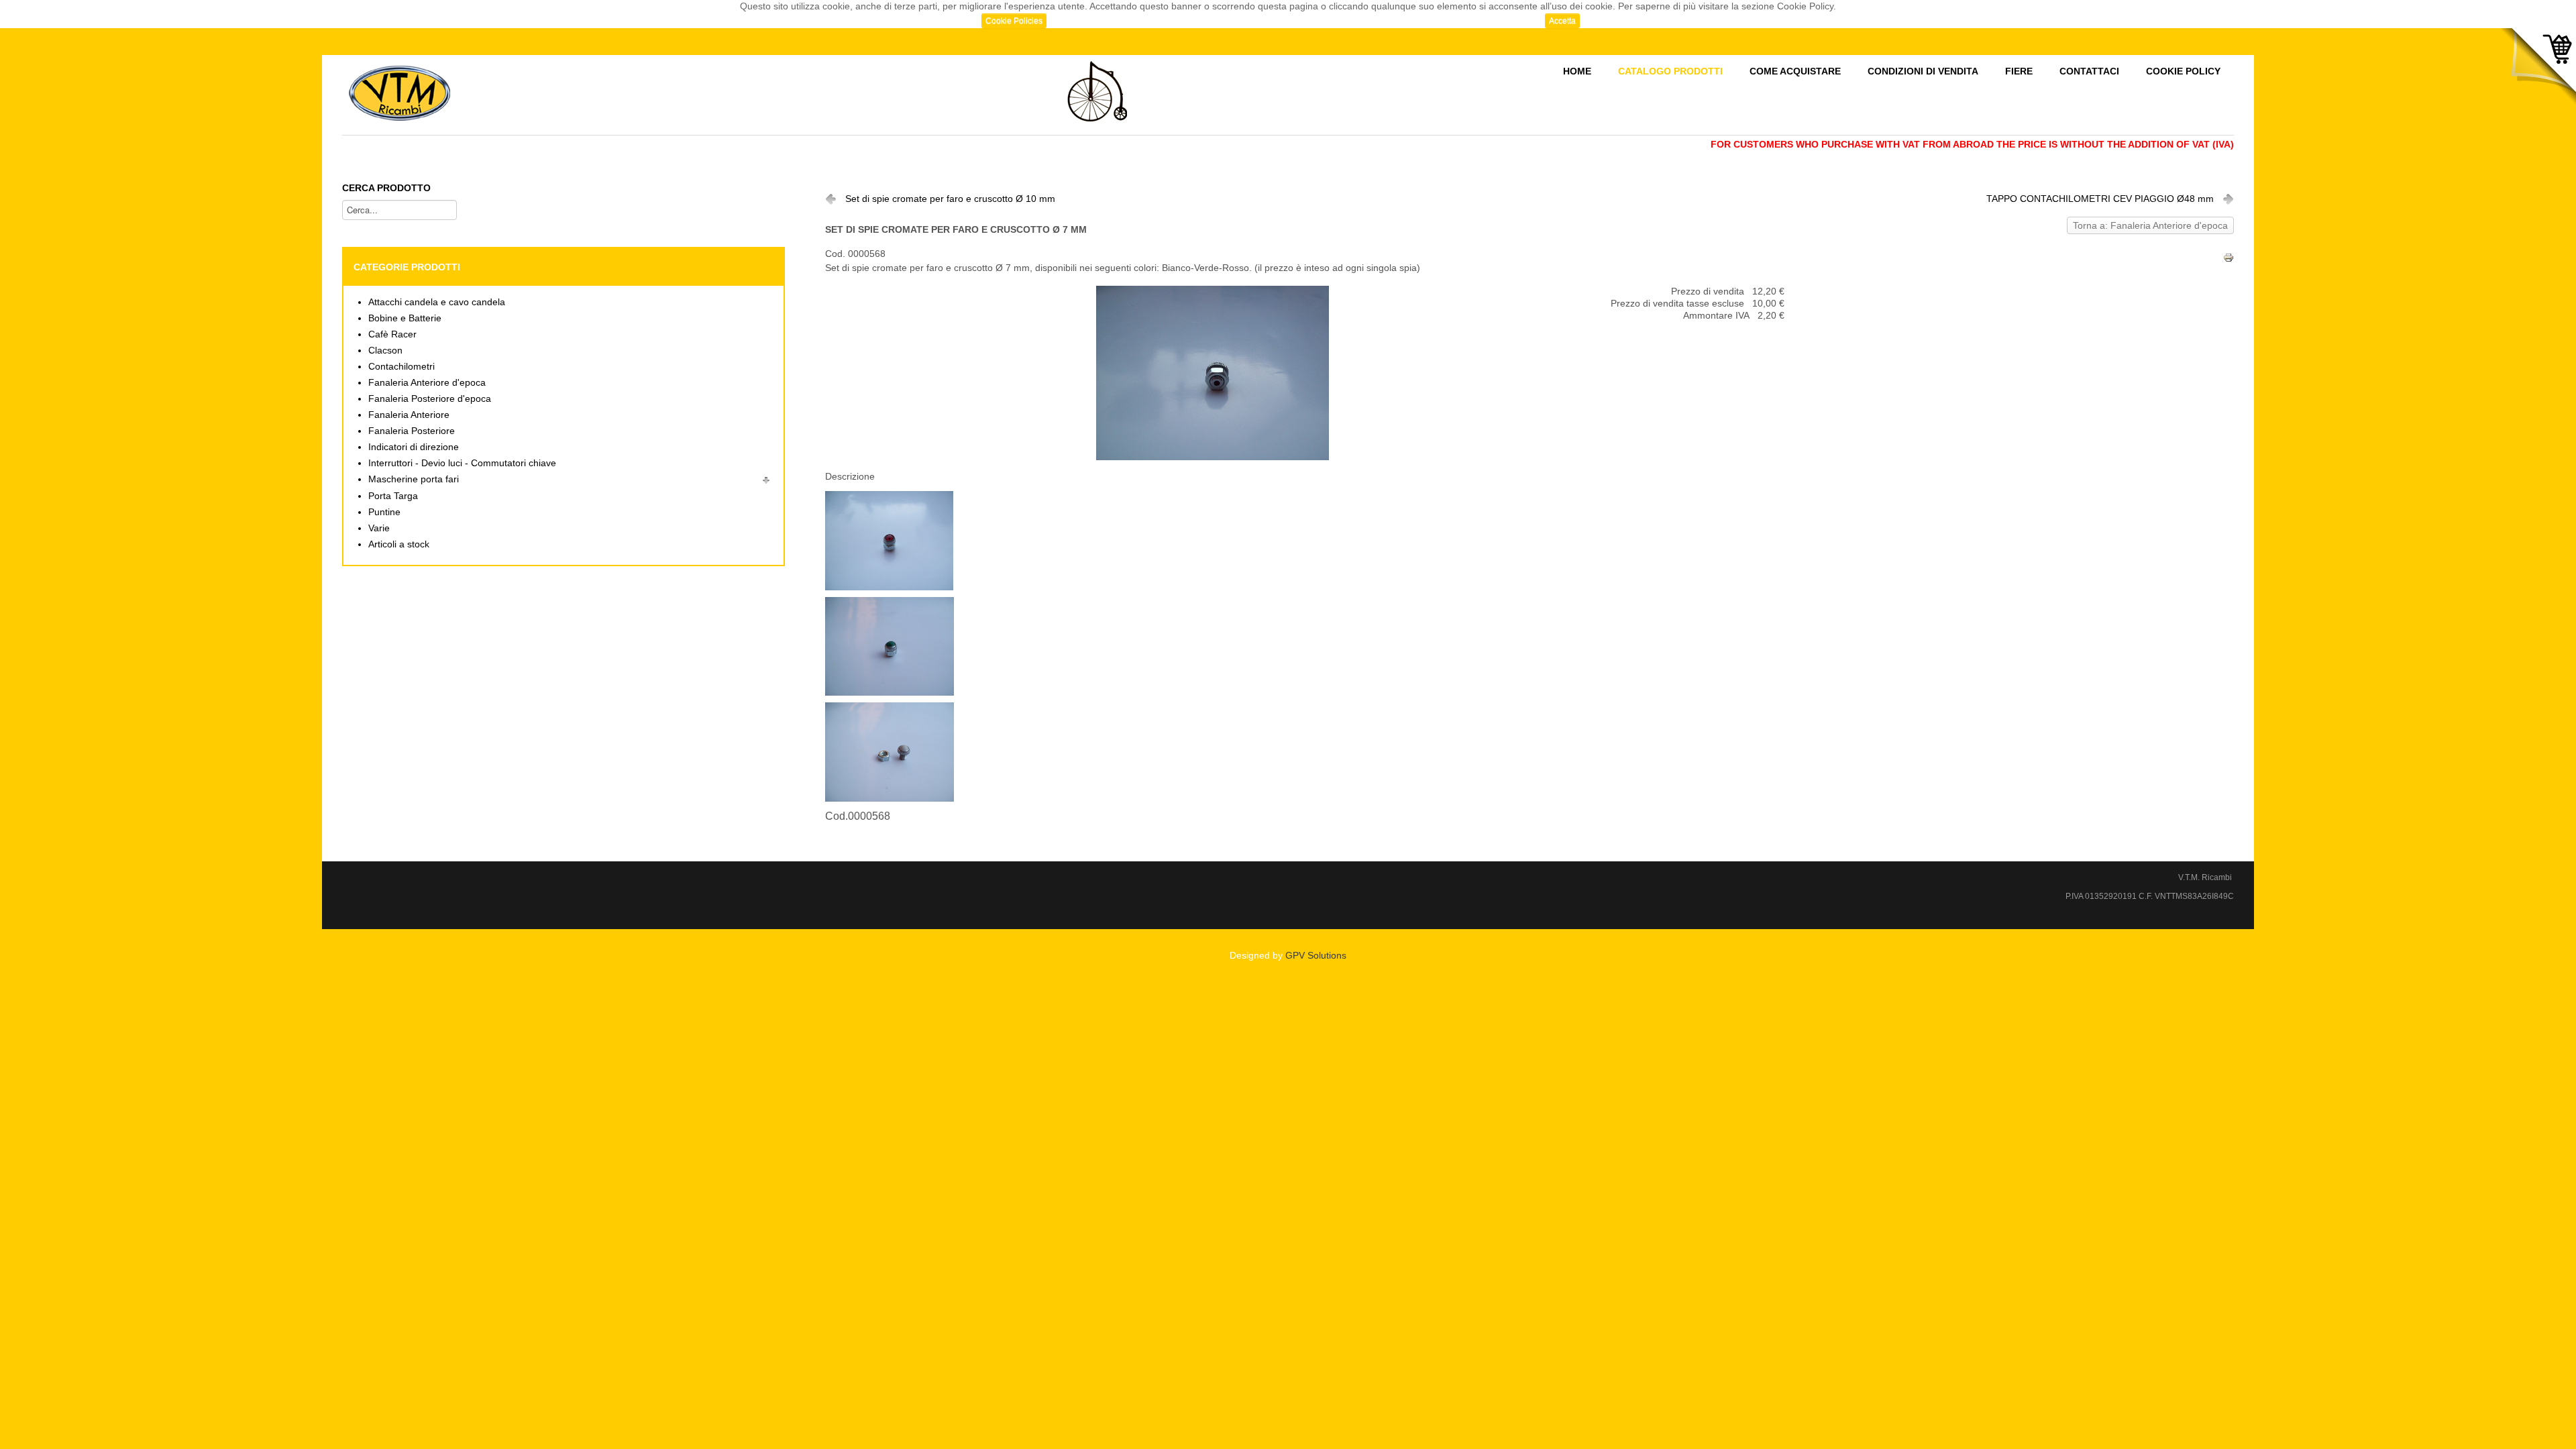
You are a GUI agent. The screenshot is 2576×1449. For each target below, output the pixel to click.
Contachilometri (401, 367)
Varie (379, 528)
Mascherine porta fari (414, 479)
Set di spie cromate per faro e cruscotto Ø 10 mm (950, 199)
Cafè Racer (392, 334)
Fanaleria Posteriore (412, 431)
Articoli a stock (399, 544)
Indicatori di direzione (414, 447)
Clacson (385, 351)
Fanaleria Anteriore (409, 415)
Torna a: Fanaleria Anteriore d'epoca (2150, 226)
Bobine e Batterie (405, 318)
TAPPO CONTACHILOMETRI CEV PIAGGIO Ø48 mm (2100, 199)
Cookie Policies (1014, 21)
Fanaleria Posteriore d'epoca (430, 399)
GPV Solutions (1316, 956)
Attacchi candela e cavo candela (437, 302)
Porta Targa (393, 496)
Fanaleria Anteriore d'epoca (427, 383)
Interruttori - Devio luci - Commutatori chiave (462, 463)
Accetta (1562, 21)
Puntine (384, 512)
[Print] (2229, 257)
